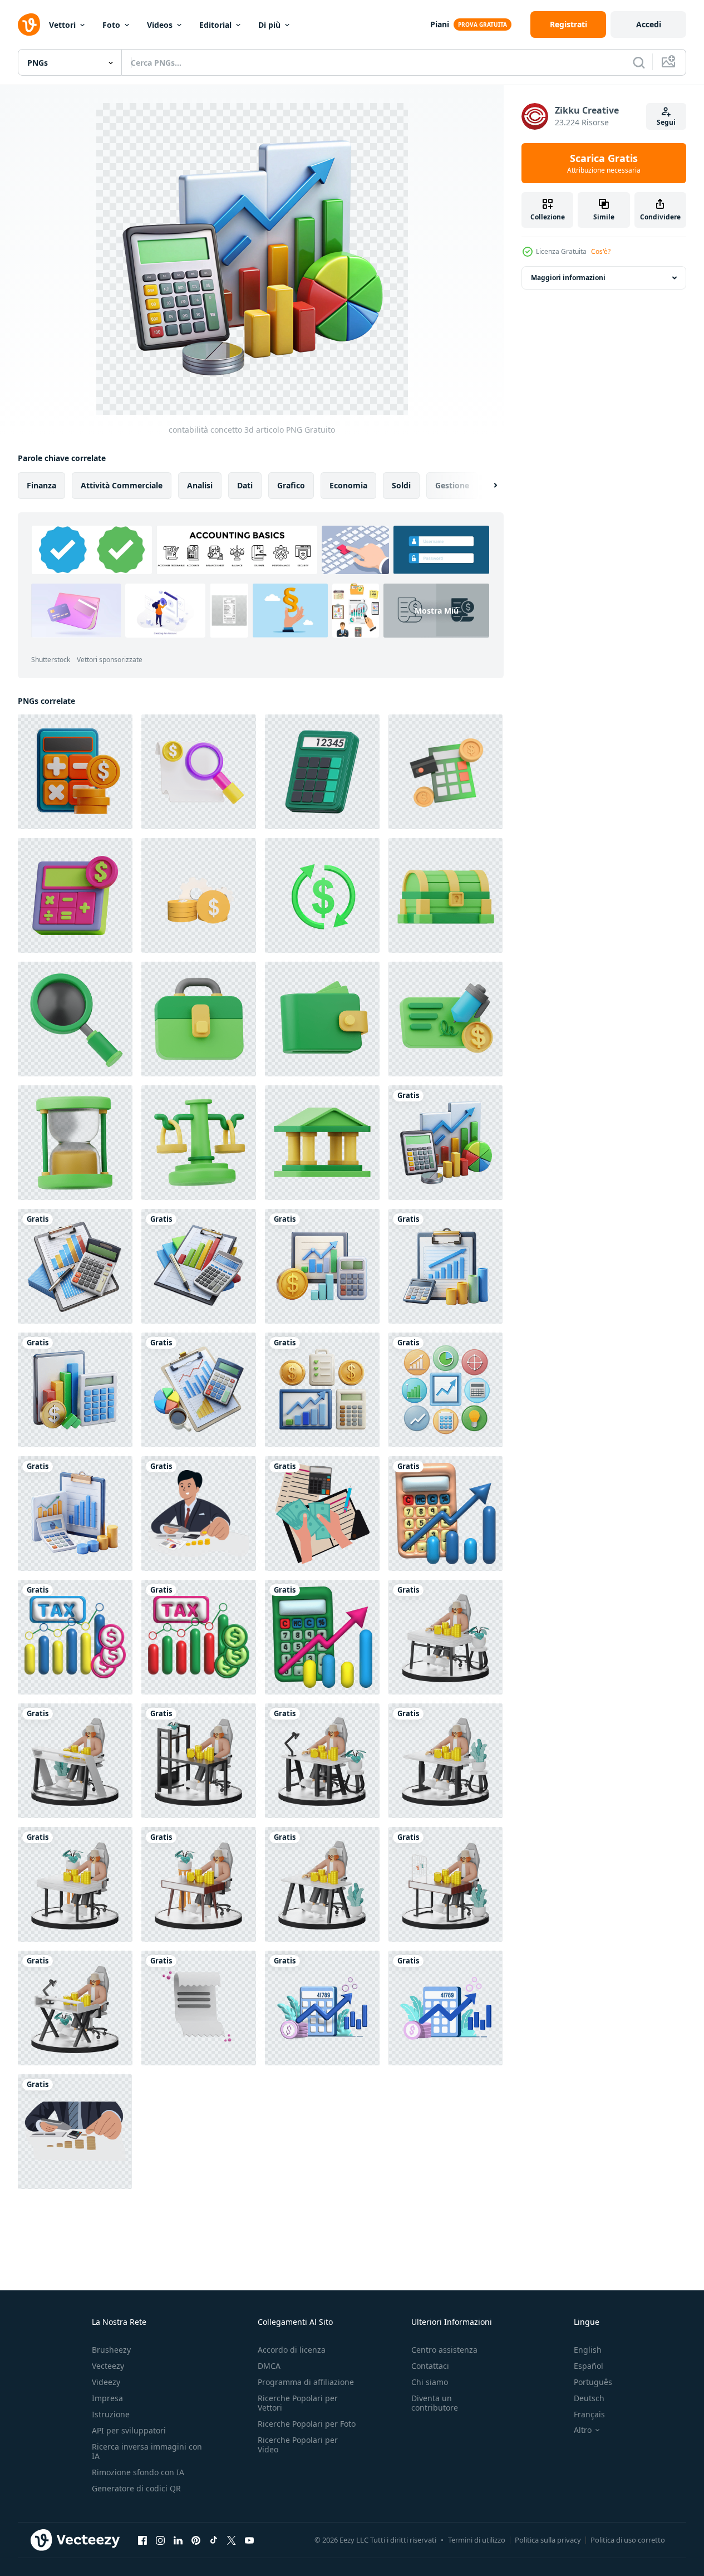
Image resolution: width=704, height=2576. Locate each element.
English (588, 2350)
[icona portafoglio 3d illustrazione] (322, 1019)
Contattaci (430, 2366)
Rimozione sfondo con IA (138, 2472)
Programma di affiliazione (306, 2382)
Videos (160, 25)
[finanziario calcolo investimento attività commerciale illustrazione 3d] (75, 772)
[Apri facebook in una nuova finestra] (142, 2540)
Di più (269, 25)
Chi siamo (430, 2382)
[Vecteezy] (29, 25)
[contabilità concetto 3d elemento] (75, 1390)
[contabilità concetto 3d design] (75, 1266)
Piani (440, 24)
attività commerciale (122, 485)
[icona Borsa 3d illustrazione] (199, 1019)
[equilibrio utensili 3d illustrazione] (199, 1143)
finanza (41, 485)
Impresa (107, 2398)
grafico (291, 485)
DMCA (269, 2366)
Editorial (215, 25)
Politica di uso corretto (628, 2540)
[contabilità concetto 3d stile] (322, 1266)
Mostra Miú (437, 611)
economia (348, 485)
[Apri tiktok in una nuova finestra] (214, 2540)
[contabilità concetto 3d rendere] (199, 1390)
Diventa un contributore (435, 2403)
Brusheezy (111, 2350)
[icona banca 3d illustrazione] (322, 1143)
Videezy (106, 2382)
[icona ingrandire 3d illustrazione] (75, 1019)
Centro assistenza (444, 2350)
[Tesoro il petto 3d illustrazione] (445, 895)
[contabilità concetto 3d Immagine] (445, 1266)
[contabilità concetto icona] (445, 1390)
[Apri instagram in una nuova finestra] (160, 2540)
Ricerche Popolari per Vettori (298, 2403)
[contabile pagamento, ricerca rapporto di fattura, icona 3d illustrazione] (199, 772)
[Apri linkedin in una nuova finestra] (178, 2540)
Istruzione (111, 2414)
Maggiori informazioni (568, 278)
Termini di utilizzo (477, 2540)
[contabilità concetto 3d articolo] (445, 1143)
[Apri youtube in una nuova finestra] (249, 2540)
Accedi (649, 24)
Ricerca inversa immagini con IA (147, 2451)
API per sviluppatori (129, 2430)
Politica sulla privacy (548, 2540)
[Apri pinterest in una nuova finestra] (196, 2540)
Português (593, 2382)
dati (245, 485)
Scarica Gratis (604, 163)
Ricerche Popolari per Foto (307, 2424)
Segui (666, 122)
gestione (452, 485)
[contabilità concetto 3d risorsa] (75, 1514)
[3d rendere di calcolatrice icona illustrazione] (322, 772)
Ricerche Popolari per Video (298, 2445)
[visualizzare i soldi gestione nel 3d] (445, 1637)
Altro (583, 2430)
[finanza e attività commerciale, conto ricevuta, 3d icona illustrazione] (199, 2008)
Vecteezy (108, 2366)
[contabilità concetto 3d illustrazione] (199, 1266)
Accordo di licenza (292, 2350)
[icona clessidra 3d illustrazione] (75, 1143)
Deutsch (589, 2398)
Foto (111, 25)
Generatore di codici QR (136, 2488)
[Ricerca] (639, 62)
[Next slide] (486, 486)
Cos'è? (601, 251)
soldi (401, 485)
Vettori (62, 25)
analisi (200, 485)
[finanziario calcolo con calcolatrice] (445, 772)
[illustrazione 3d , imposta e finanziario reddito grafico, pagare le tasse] (75, 1637)
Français (589, 2414)
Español (589, 2366)
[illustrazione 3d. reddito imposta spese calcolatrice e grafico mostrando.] (445, 1514)
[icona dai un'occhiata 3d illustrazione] (445, 1019)
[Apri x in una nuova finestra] (232, 2540)
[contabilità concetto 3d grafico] (322, 1390)
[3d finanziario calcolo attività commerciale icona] (75, 895)
